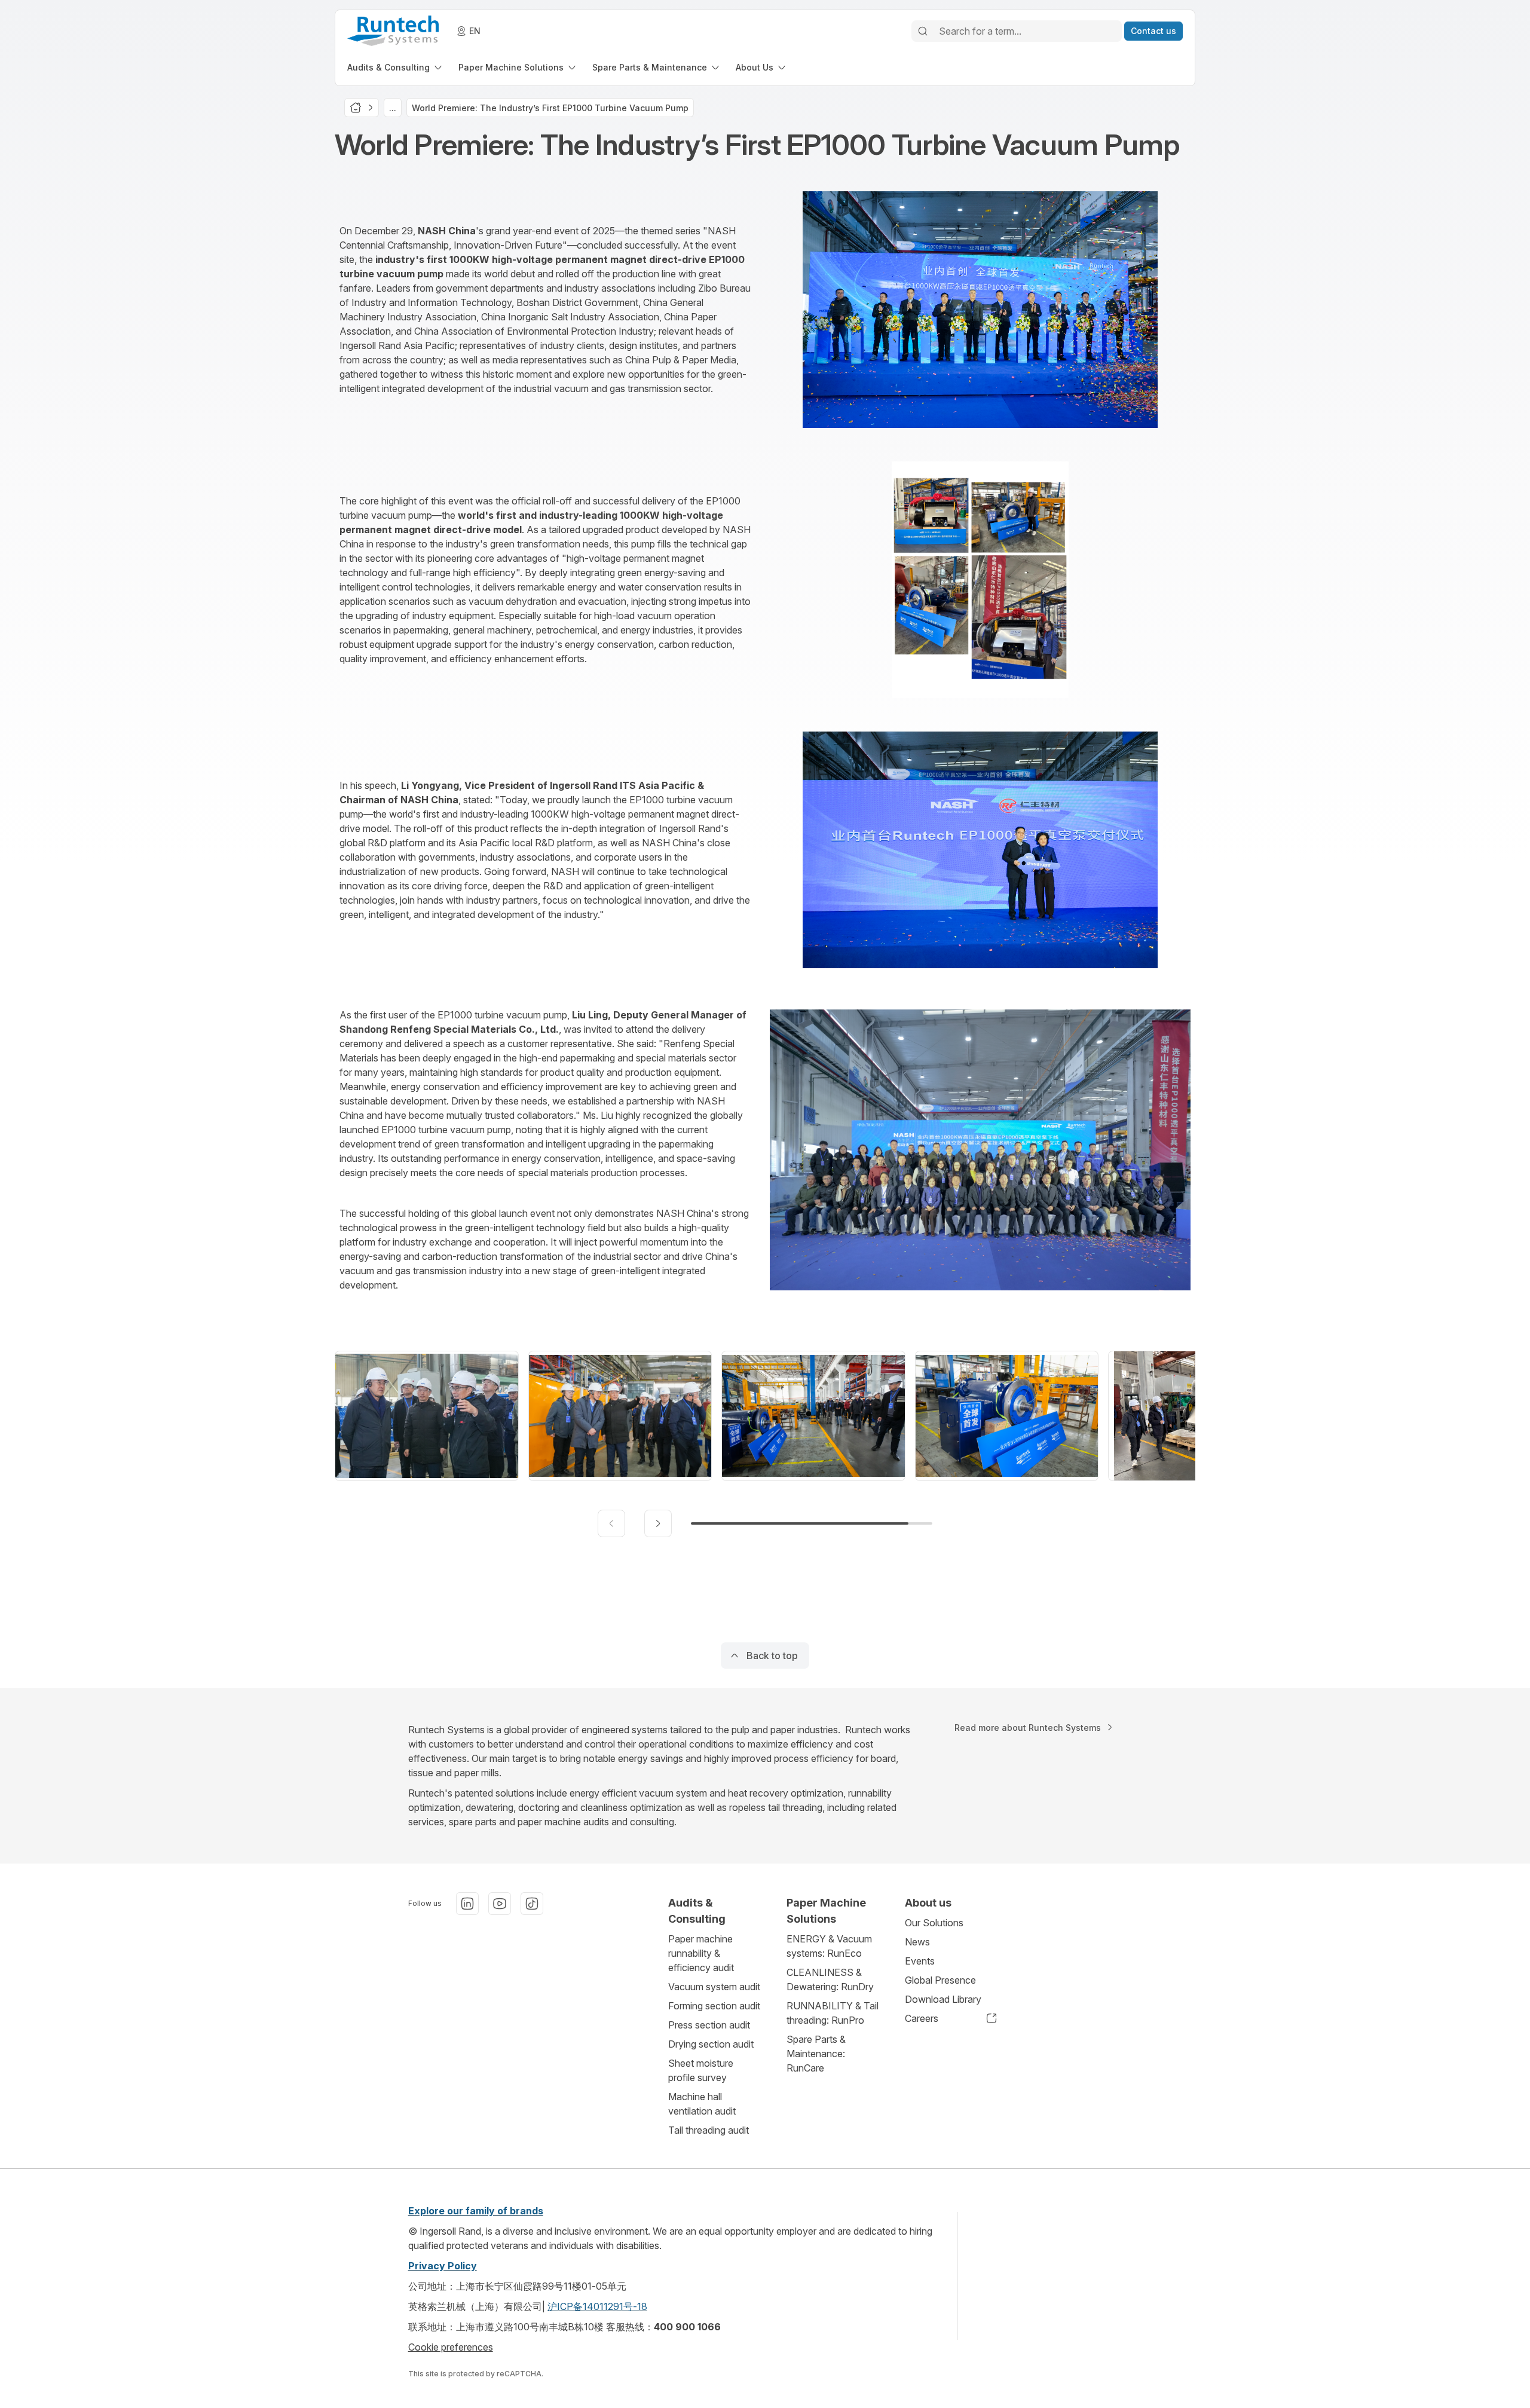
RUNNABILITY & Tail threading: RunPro (833, 2013)
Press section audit (709, 2025)
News (917, 1942)
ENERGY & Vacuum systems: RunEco (829, 1946)
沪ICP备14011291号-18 (597, 2306)
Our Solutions (934, 1923)
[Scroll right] (658, 1523)
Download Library (943, 1999)
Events (920, 1961)
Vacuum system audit (714, 1987)
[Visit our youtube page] (500, 1904)
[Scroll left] (611, 1523)
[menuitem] (396, 67)
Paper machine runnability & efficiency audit (701, 1953)
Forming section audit (714, 2006)
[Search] (923, 31)
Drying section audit (711, 2044)
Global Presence (940, 1980)
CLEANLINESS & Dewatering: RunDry (830, 1979)
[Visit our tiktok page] (532, 1904)
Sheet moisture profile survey (701, 2070)
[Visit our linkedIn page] (467, 1904)
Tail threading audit (709, 2130)
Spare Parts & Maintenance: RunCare (816, 2054)
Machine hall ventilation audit (702, 2104)
